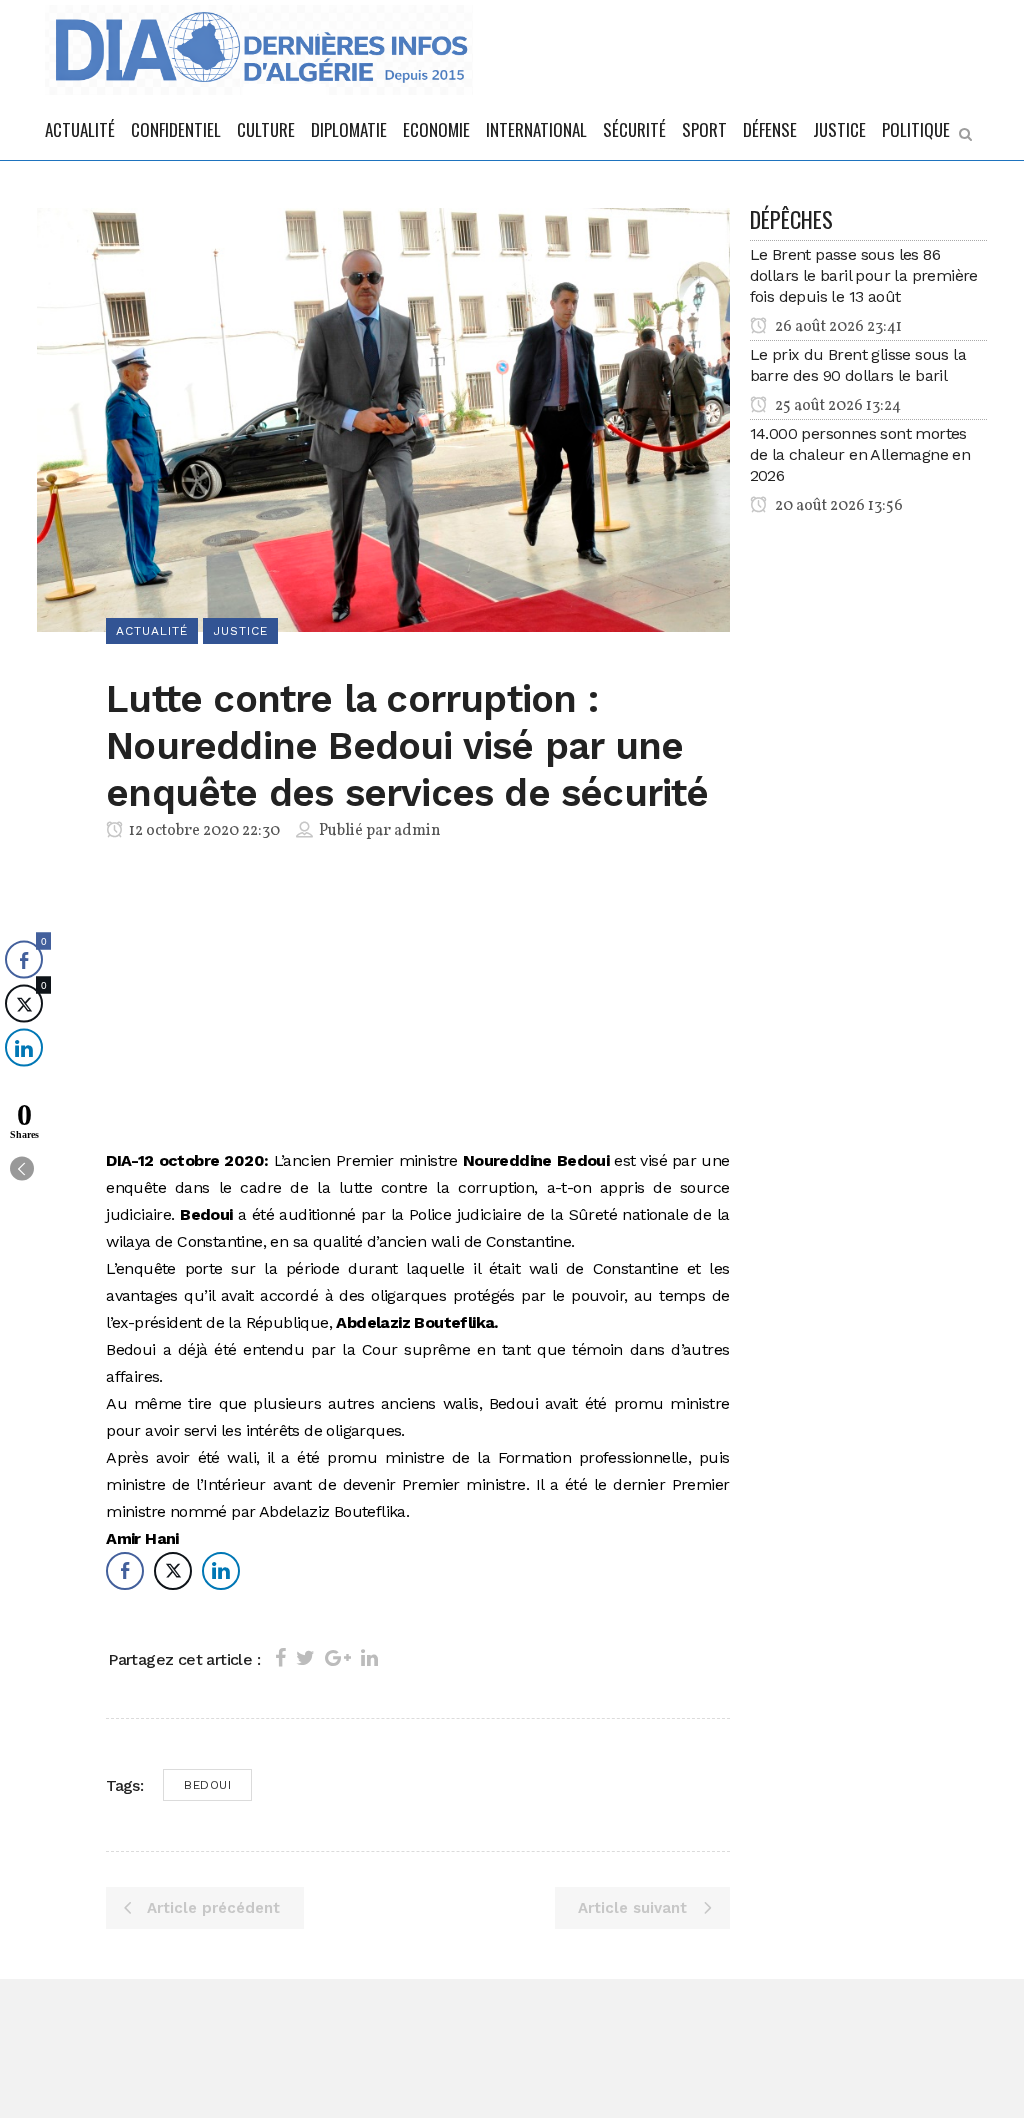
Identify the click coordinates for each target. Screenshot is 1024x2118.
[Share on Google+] (338, 1658)
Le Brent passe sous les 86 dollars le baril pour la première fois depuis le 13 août (864, 275)
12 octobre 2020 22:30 (203, 831)
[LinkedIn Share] (221, 1571)
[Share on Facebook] (280, 1658)
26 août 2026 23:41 (837, 327)
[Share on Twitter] (305, 1658)
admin (417, 831)
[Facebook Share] (125, 1571)
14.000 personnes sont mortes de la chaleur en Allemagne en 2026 (860, 454)
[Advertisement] (417, 999)
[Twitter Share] (173, 1571)
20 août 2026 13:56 (837, 506)
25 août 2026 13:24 (836, 406)
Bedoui (207, 1785)
